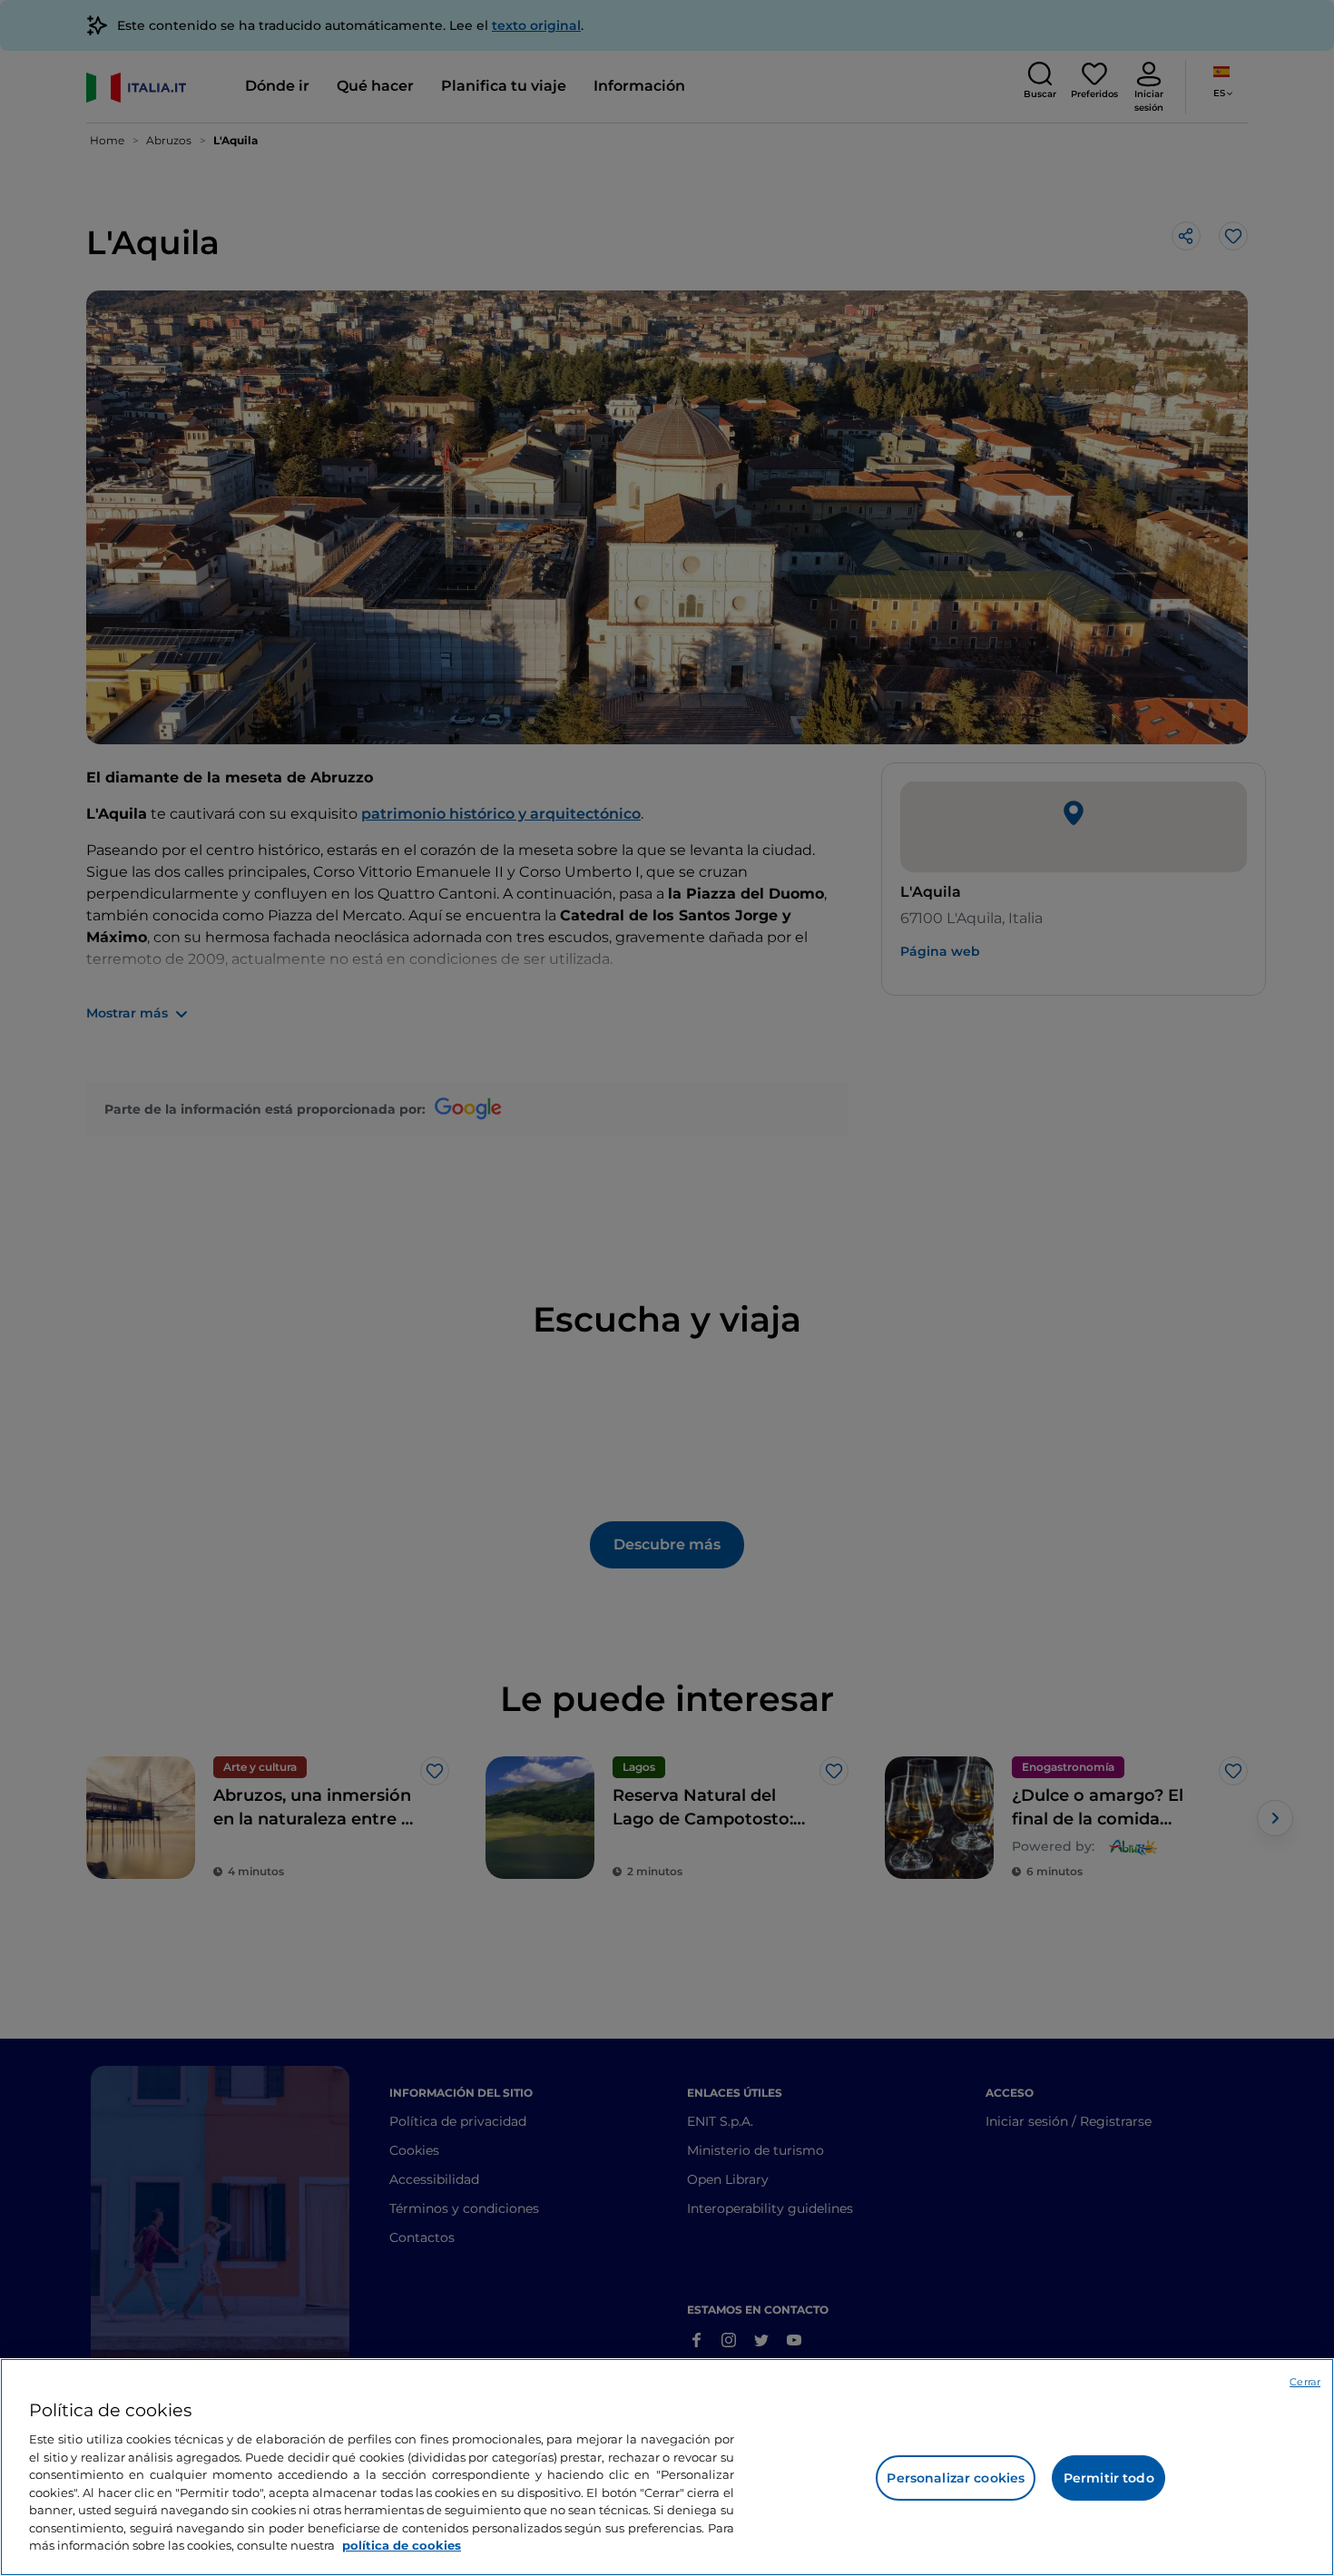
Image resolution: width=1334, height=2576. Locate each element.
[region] (667, 2467)
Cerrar (1305, 2382)
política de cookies (402, 2545)
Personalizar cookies (956, 2478)
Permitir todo (1109, 2478)
